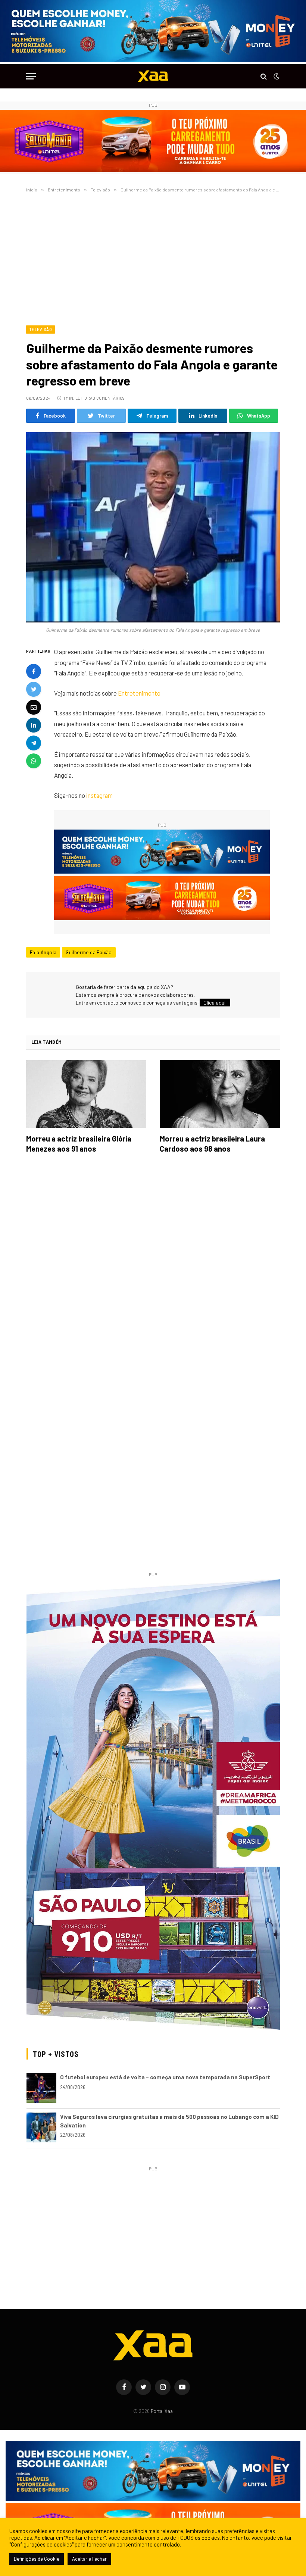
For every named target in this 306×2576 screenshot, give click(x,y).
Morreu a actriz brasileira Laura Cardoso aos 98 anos (212, 1144)
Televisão (40, 329)
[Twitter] (34, 689)
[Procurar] (264, 76)
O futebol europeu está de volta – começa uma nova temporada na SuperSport (165, 2077)
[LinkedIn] (34, 725)
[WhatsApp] (34, 761)
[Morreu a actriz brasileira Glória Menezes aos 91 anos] (86, 1094)
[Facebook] (34, 671)
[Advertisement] (153, 257)
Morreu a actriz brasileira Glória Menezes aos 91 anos (79, 1144)
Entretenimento (139, 693)
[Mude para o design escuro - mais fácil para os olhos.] (276, 77)
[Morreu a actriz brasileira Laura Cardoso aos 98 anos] (220, 1094)
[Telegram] (34, 743)
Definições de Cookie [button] (37, 2559)
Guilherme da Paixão (89, 952)
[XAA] (153, 76)
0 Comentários (109, 398)
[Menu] (31, 76)
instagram (99, 795)
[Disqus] (153, 1264)
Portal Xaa (162, 2411)
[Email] (34, 707)
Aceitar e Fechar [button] (89, 2559)
